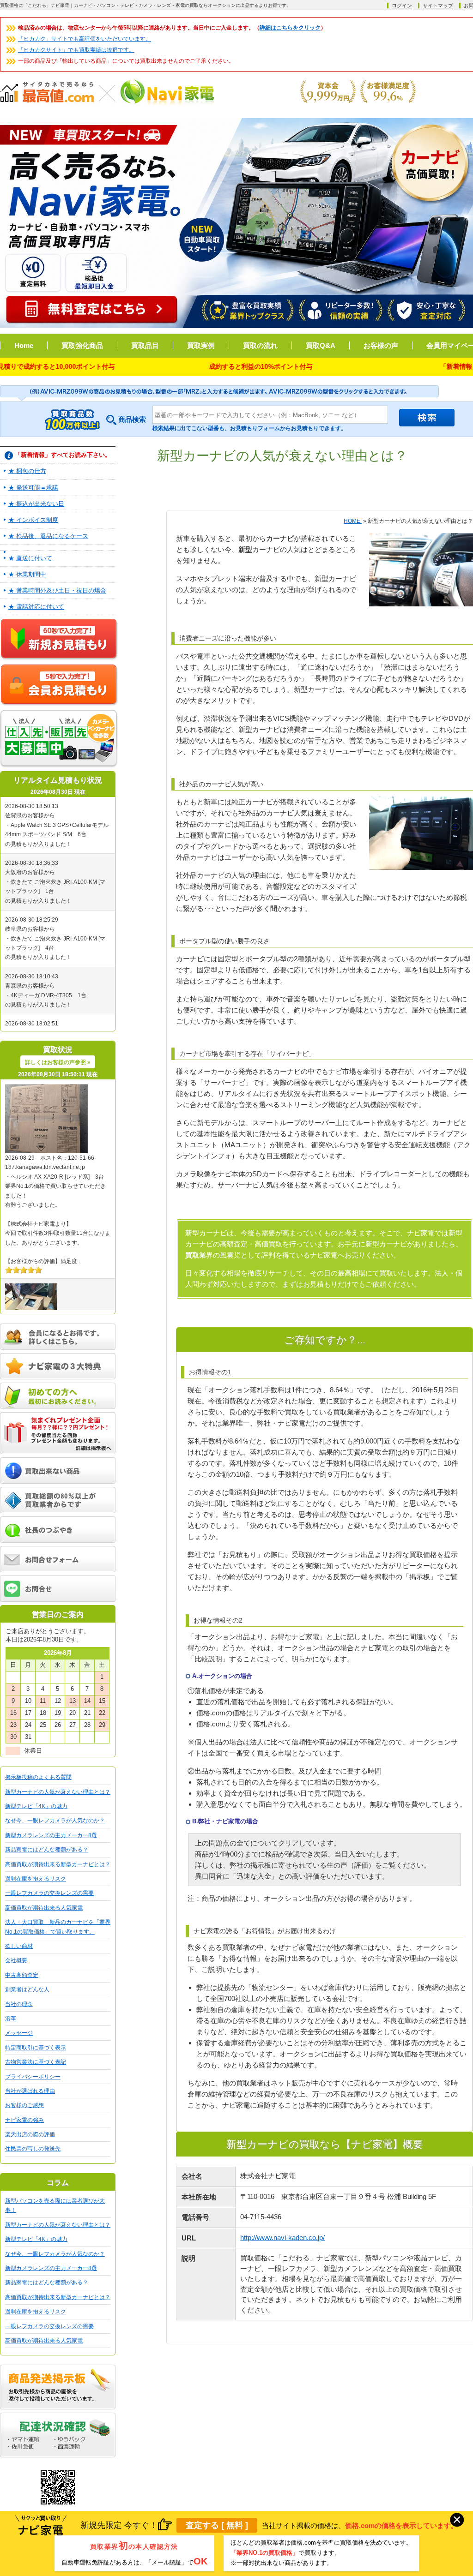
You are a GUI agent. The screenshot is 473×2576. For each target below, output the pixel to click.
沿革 (11, 2019)
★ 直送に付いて (30, 558)
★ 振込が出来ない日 (36, 504)
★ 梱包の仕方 (27, 471)
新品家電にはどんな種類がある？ (47, 1850)
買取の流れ (260, 345)
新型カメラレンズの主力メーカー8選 (51, 1835)
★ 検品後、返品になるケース (48, 536)
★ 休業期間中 (27, 574)
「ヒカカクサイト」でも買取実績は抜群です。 (76, 50)
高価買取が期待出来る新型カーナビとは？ (58, 1864)
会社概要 (16, 1960)
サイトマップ (438, 6)
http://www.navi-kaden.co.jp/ (282, 2238)
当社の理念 (19, 2004)
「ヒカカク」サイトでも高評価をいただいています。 (85, 39)
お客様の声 (381, 345)
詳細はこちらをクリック (290, 28)
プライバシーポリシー (33, 2077)
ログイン (402, 6)
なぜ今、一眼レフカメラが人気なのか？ (55, 1821)
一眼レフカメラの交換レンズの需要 (49, 1893)
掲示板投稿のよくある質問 (38, 1777)
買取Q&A (321, 345)
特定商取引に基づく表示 (36, 2048)
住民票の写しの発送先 (33, 2149)
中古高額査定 (22, 1975)
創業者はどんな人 (27, 1989)
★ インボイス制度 (33, 520)
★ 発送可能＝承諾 (33, 488)
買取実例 (201, 345)
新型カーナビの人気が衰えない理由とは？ (58, 1792)
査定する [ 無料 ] (217, 2525)
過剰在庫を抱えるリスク (36, 1879)
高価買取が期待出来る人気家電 (44, 1908)
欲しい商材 (19, 1946)
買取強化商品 (82, 345)
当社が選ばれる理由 (30, 2091)
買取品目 (145, 345)
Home (24, 345)
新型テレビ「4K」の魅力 (36, 1806)
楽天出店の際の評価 (30, 2134)
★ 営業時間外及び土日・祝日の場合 (57, 590)
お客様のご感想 (24, 2105)
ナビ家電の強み (24, 2120)
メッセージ (19, 2033)
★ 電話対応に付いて (36, 607)
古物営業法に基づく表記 (36, 2062)
